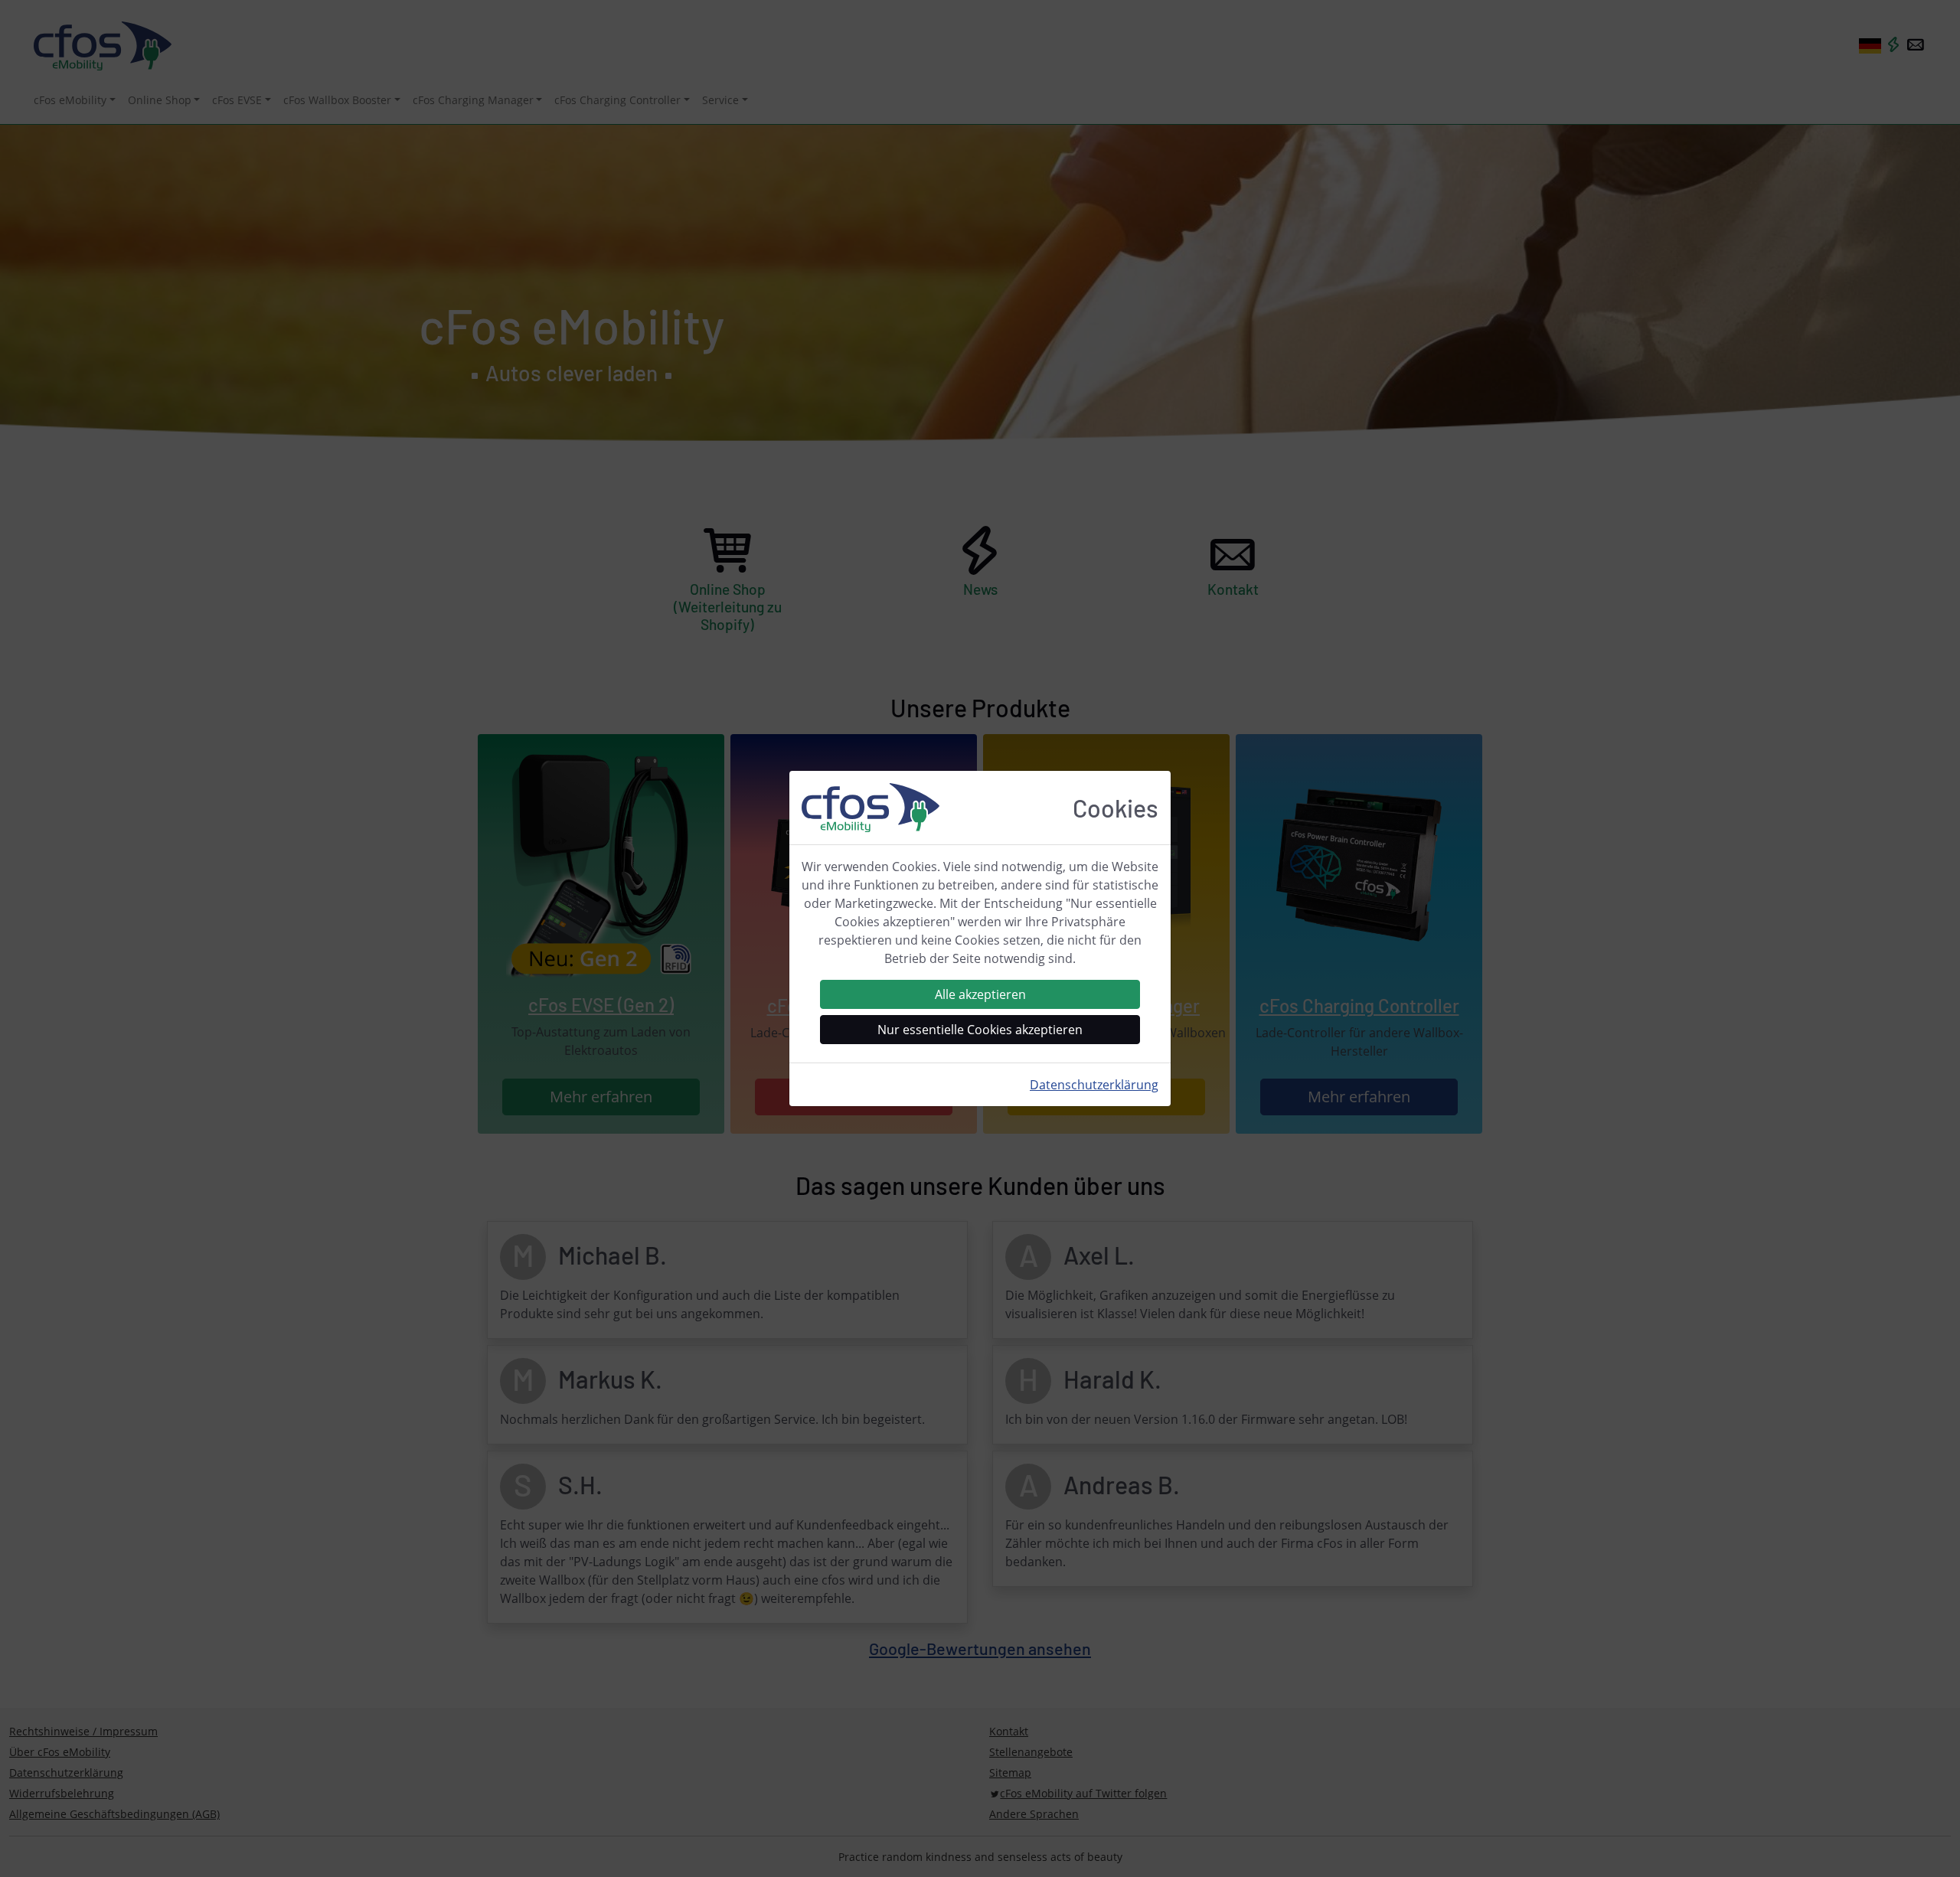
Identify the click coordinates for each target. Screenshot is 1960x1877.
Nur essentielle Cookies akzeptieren (980, 1030)
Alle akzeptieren (980, 994)
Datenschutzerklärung (1094, 1085)
